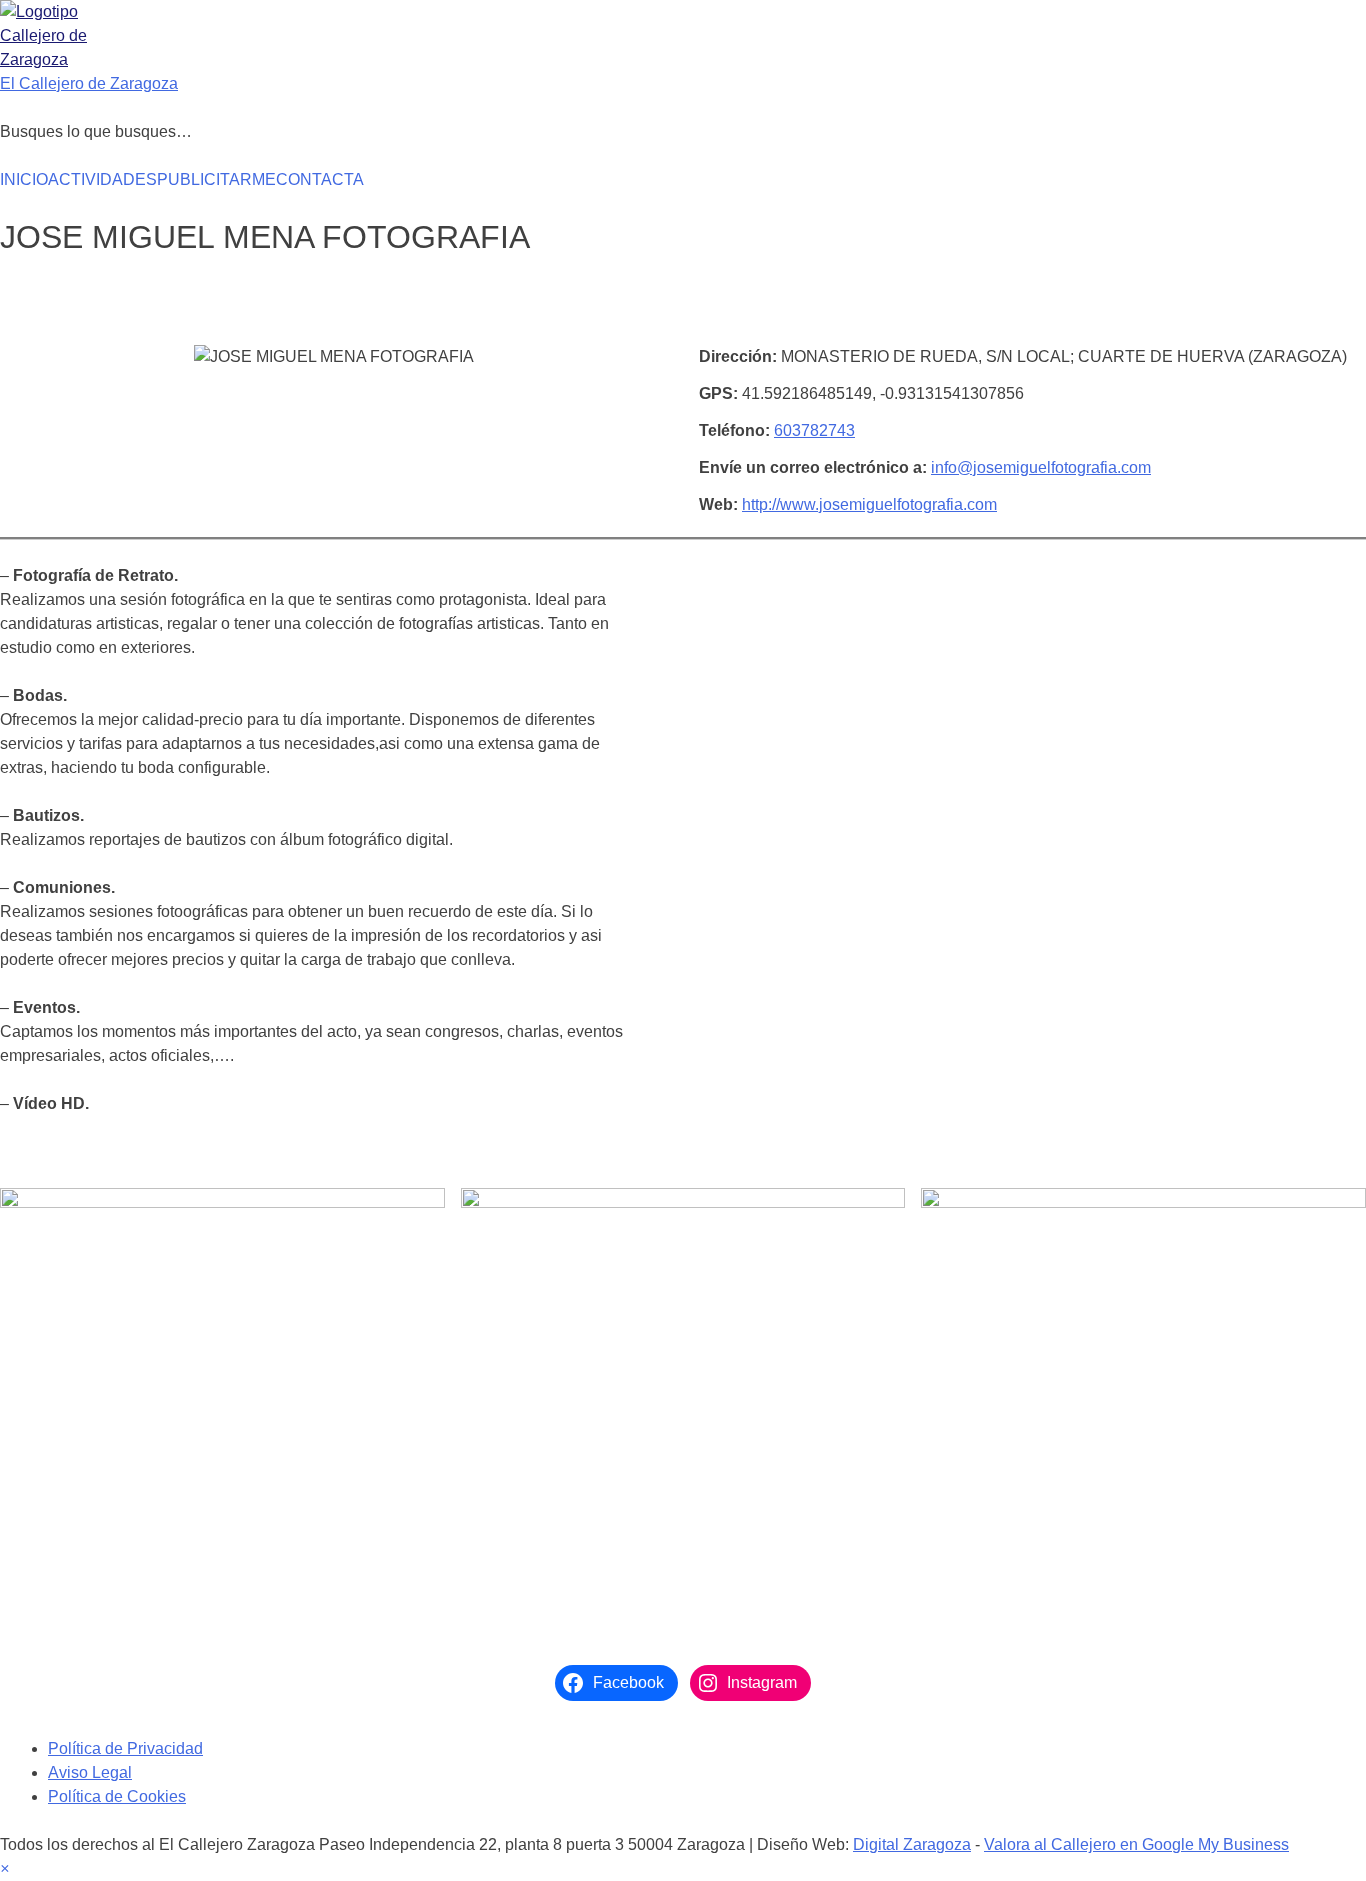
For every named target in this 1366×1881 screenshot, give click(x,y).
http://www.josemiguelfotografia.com (869, 504)
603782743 (814, 430)
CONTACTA (320, 179)
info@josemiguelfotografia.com (1041, 467)
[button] (4, 1868)
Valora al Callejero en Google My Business (1136, 1844)
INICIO (24, 179)
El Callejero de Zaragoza (89, 83)
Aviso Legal (90, 1772)
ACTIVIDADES (102, 179)
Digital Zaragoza (912, 1844)
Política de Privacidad (125, 1748)
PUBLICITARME (216, 179)
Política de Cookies (117, 1796)
